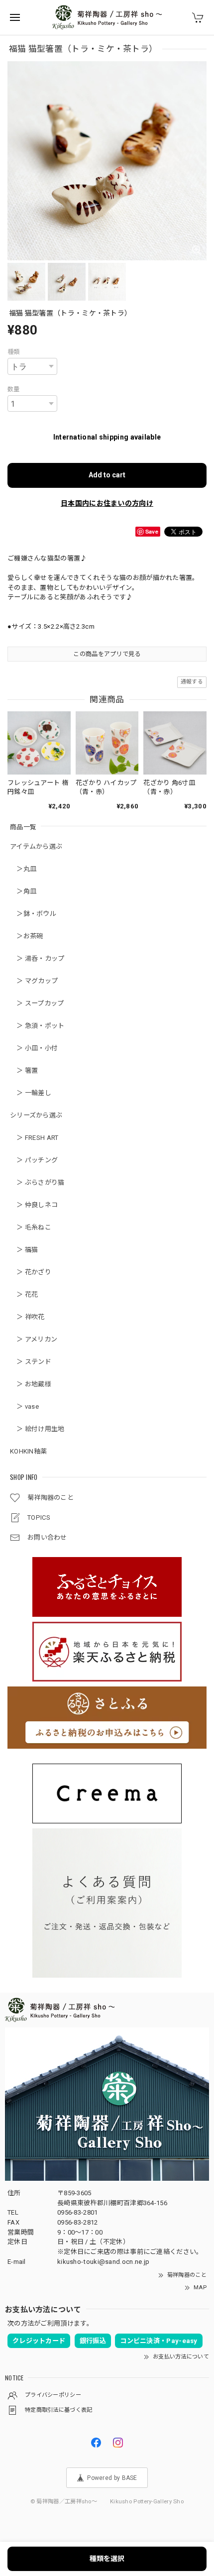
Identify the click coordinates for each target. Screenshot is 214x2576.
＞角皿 (23, 891)
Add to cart (107, 475)
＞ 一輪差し (31, 1093)
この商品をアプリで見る (107, 654)
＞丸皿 (23, 869)
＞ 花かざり (31, 1272)
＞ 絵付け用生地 (37, 1429)
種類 (14, 352)
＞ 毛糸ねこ (31, 1227)
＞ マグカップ (34, 981)
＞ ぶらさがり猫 (37, 1182)
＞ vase (24, 1406)
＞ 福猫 (24, 1250)
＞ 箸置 (24, 1070)
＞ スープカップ (37, 1003)
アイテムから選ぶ (36, 846)
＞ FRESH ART (34, 1138)
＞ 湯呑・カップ (37, 958)
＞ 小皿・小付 (34, 1048)
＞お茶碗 (27, 936)
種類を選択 (107, 2559)
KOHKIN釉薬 (28, 1451)
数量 (14, 389)
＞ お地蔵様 (31, 1384)
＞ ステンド (31, 1362)
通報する (192, 682)
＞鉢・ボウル (33, 914)
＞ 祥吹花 (27, 1317)
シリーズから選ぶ (36, 1115)
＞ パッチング (34, 1160)
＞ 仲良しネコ (34, 1205)
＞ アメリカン (34, 1339)
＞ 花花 (24, 1294)
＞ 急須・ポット (37, 1026)
